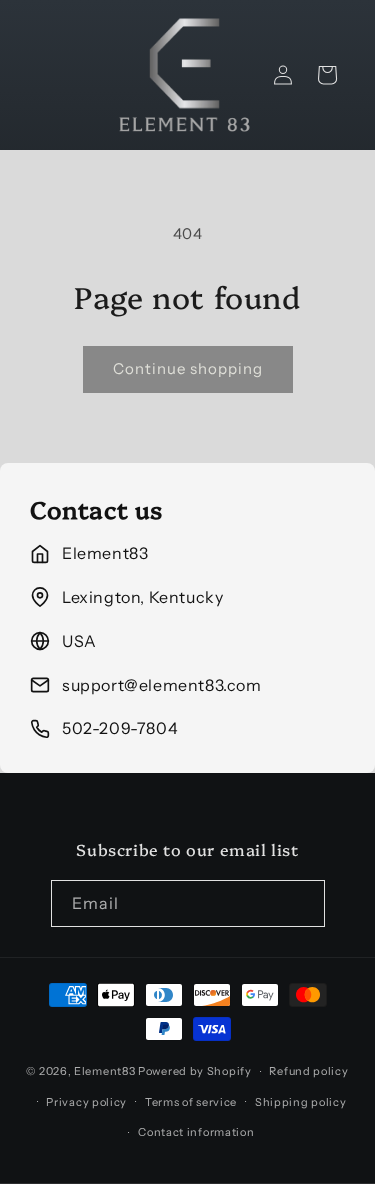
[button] (327, 75)
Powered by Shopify (195, 1071)
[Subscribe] (302, 903)
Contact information (196, 1132)
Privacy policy (86, 1102)
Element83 (104, 1071)
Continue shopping (188, 368)
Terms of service (191, 1102)
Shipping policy (301, 1102)
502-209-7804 (120, 728)
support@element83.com (162, 685)
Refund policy (308, 1071)
